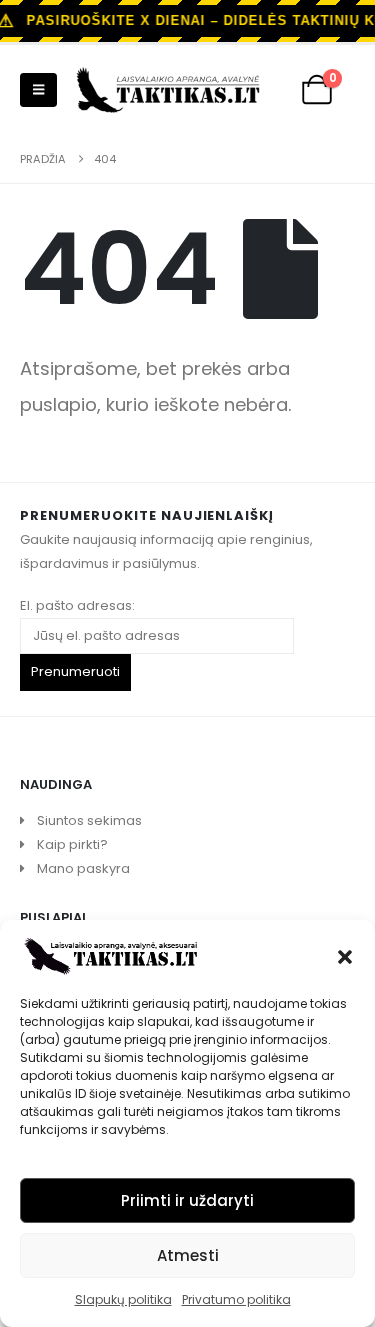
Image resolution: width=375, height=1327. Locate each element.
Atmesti (188, 1255)
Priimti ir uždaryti (187, 1200)
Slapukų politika (123, 1299)
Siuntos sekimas (89, 820)
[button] (345, 955)
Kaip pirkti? (72, 844)
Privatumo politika (236, 1299)
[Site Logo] (168, 90)
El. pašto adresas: (77, 605)
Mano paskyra (83, 868)
